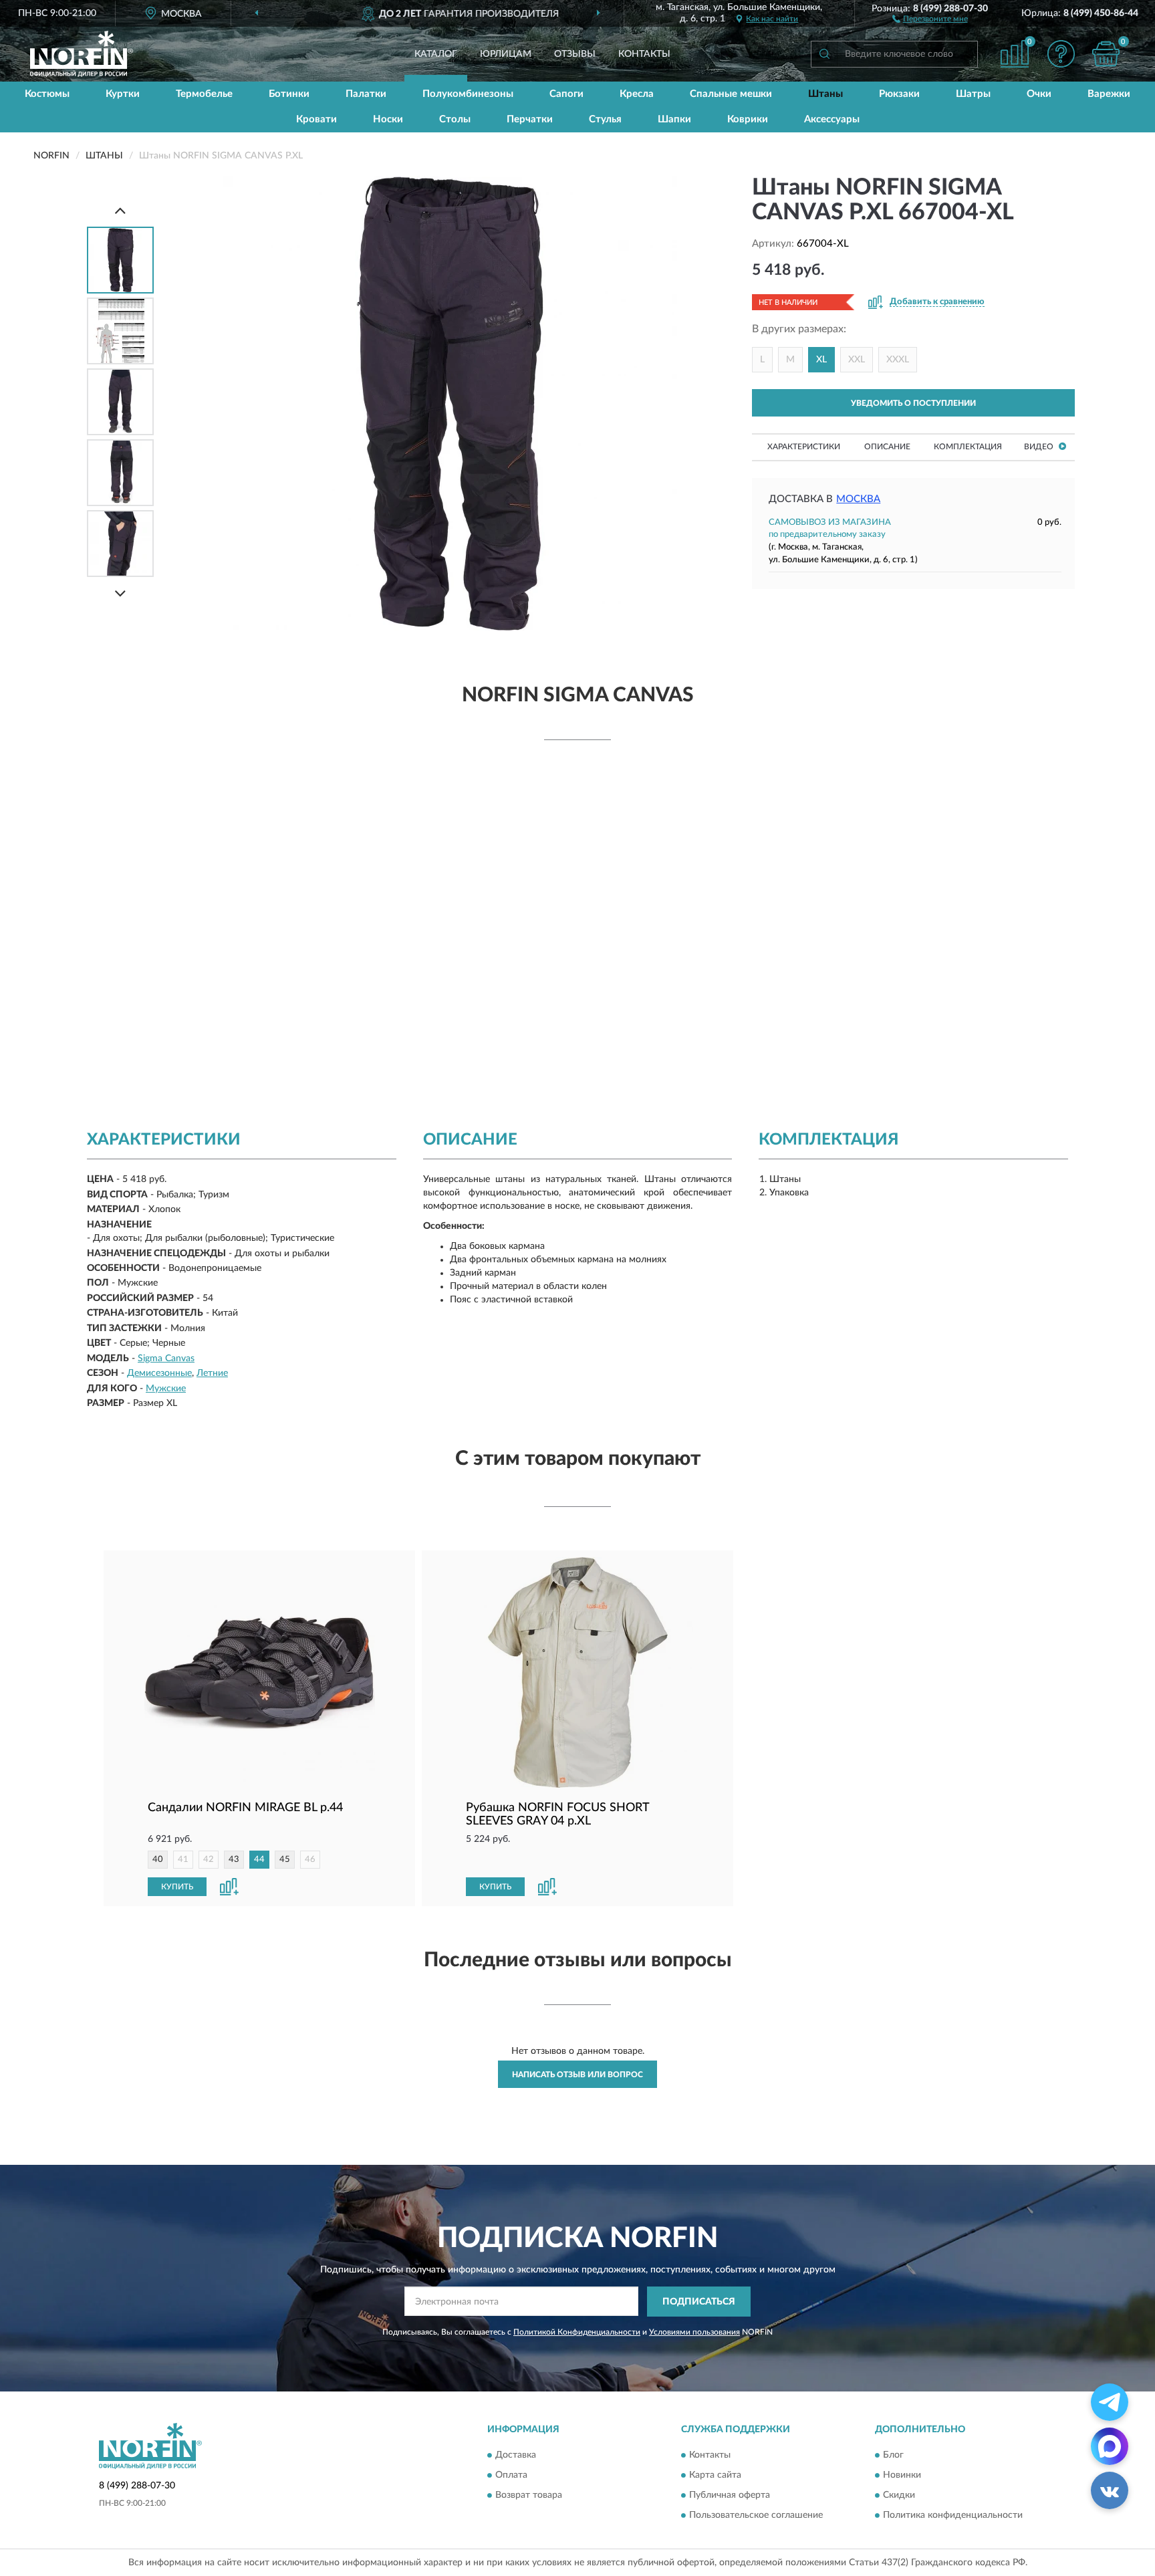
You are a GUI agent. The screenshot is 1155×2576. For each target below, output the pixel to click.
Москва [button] (858, 499)
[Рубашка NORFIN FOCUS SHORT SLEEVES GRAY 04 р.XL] (577, 1672)
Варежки (1109, 94)
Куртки (123, 94)
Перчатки (530, 119)
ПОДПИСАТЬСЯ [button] (699, 2302)
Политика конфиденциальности (953, 2516)
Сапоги (566, 94)
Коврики (748, 119)
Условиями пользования (694, 2332)
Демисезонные (159, 1373)
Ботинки (289, 94)
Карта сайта (715, 2476)
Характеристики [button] (804, 447)
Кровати (316, 119)
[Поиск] (824, 54)
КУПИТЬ (177, 1887)
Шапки (674, 119)
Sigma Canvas (166, 1359)
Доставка (516, 2456)
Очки (1039, 94)
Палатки (366, 94)
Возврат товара (529, 2496)
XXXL (898, 360)
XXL (857, 360)
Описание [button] (887, 447)
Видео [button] (1040, 447)
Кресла (637, 94)
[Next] (120, 593)
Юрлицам (506, 54)
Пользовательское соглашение (756, 2516)
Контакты (644, 54)
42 (209, 1860)
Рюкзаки (899, 94)
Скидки (899, 2496)
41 (183, 1860)
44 (259, 1860)
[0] (1106, 54)
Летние (212, 1373)
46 (310, 1860)
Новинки (902, 2476)
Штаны (825, 94)
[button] (930, 18)
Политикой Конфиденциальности (577, 2332)
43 (234, 1860)
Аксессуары (832, 119)
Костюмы (47, 94)
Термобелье (204, 94)
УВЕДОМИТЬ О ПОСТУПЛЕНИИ (913, 403)
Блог (893, 2456)
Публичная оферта (730, 2496)
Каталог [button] (436, 54)
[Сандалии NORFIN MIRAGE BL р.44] (259, 1672)
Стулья (605, 119)
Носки (388, 119)
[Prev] (120, 210)
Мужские (166, 1389)
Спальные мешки (731, 94)
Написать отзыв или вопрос (577, 2075)
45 (285, 1860)
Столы (455, 119)
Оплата (511, 2476)
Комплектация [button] (968, 447)
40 (158, 1860)
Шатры (973, 94)
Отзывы (575, 54)
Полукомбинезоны (468, 94)
